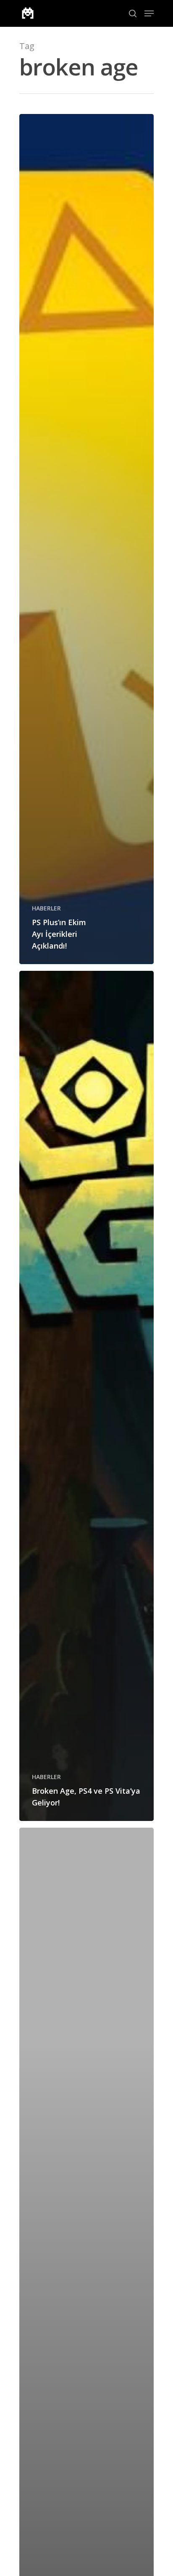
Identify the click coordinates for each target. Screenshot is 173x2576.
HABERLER (46, 908)
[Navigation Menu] (149, 13)
